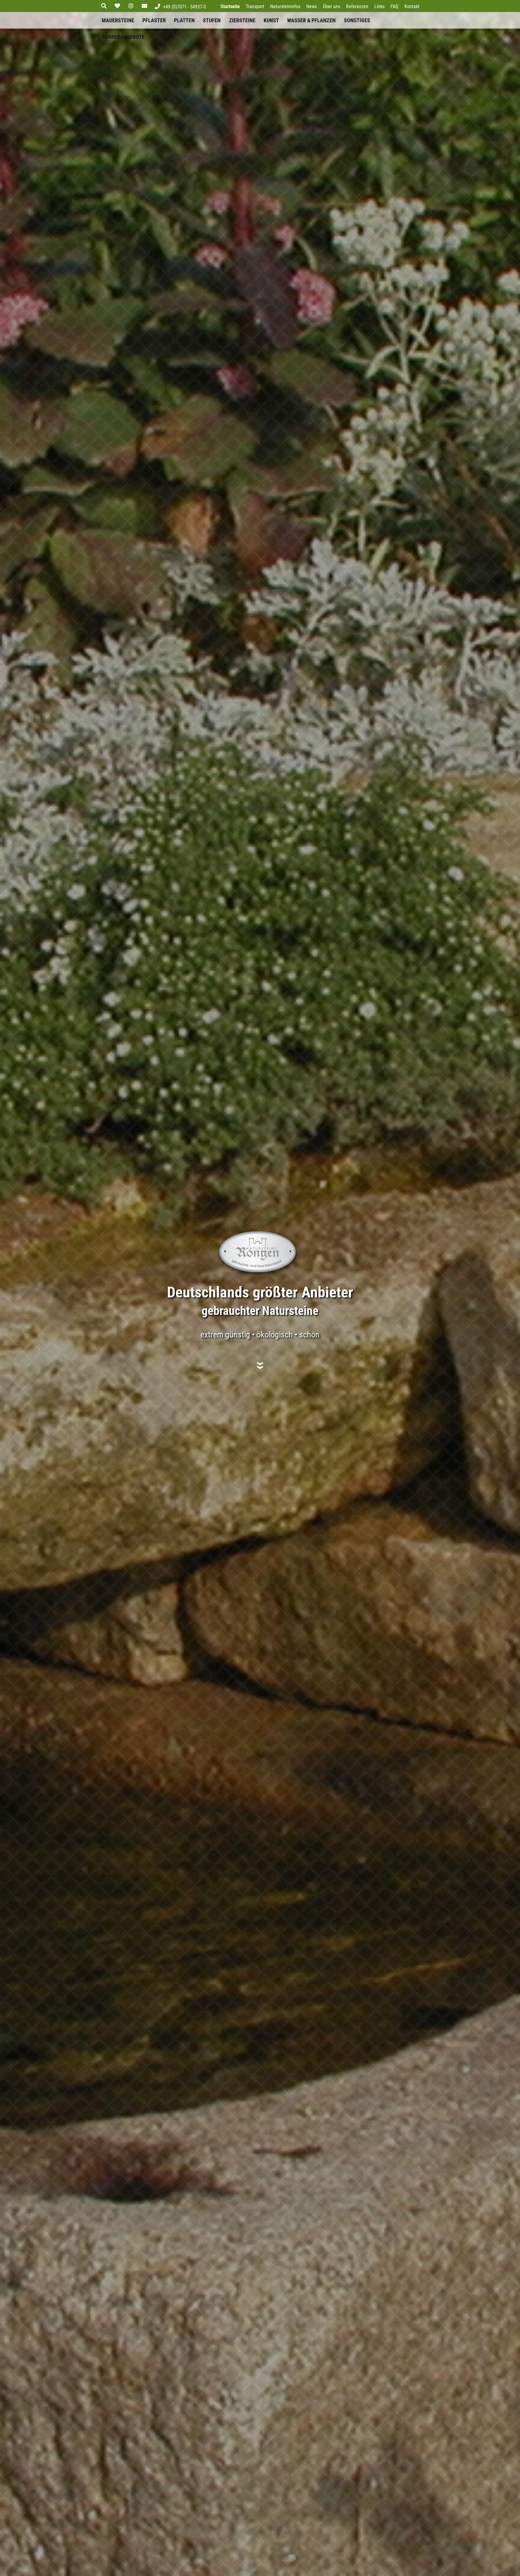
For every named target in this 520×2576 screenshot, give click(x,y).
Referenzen (357, 6)
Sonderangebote (123, 37)
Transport (255, 6)
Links (379, 6)
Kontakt (412, 6)
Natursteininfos (285, 6)
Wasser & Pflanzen (311, 20)
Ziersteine (242, 20)
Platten (184, 20)
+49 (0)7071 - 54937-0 (184, 7)
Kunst (271, 20)
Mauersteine (118, 20)
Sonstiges (357, 20)
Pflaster (154, 20)
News (312, 6)
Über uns (331, 6)
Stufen (212, 20)
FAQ (395, 6)
